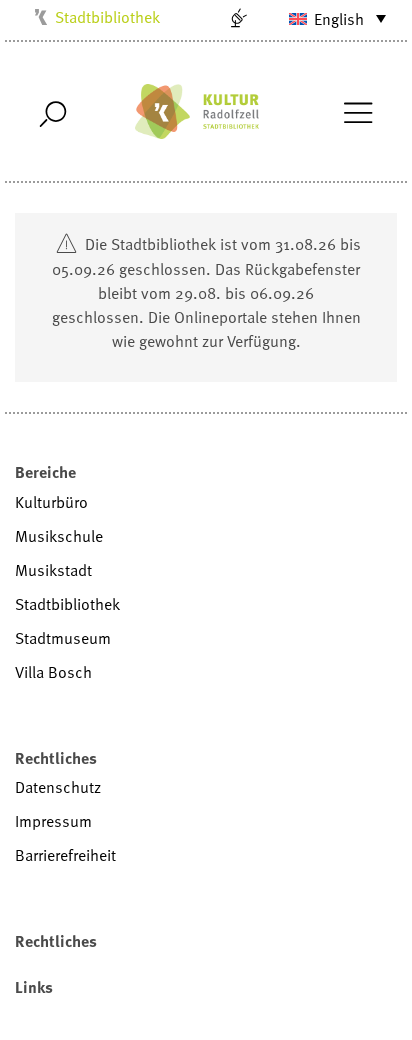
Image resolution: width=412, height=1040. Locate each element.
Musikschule (59, 536)
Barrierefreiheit (65, 855)
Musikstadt (53, 570)
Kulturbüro (51, 502)
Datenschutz (58, 787)
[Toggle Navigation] (357, 111)
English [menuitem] (339, 19)
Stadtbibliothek (107, 17)
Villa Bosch (53, 672)
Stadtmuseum (63, 638)
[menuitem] (325, 18)
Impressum (53, 821)
